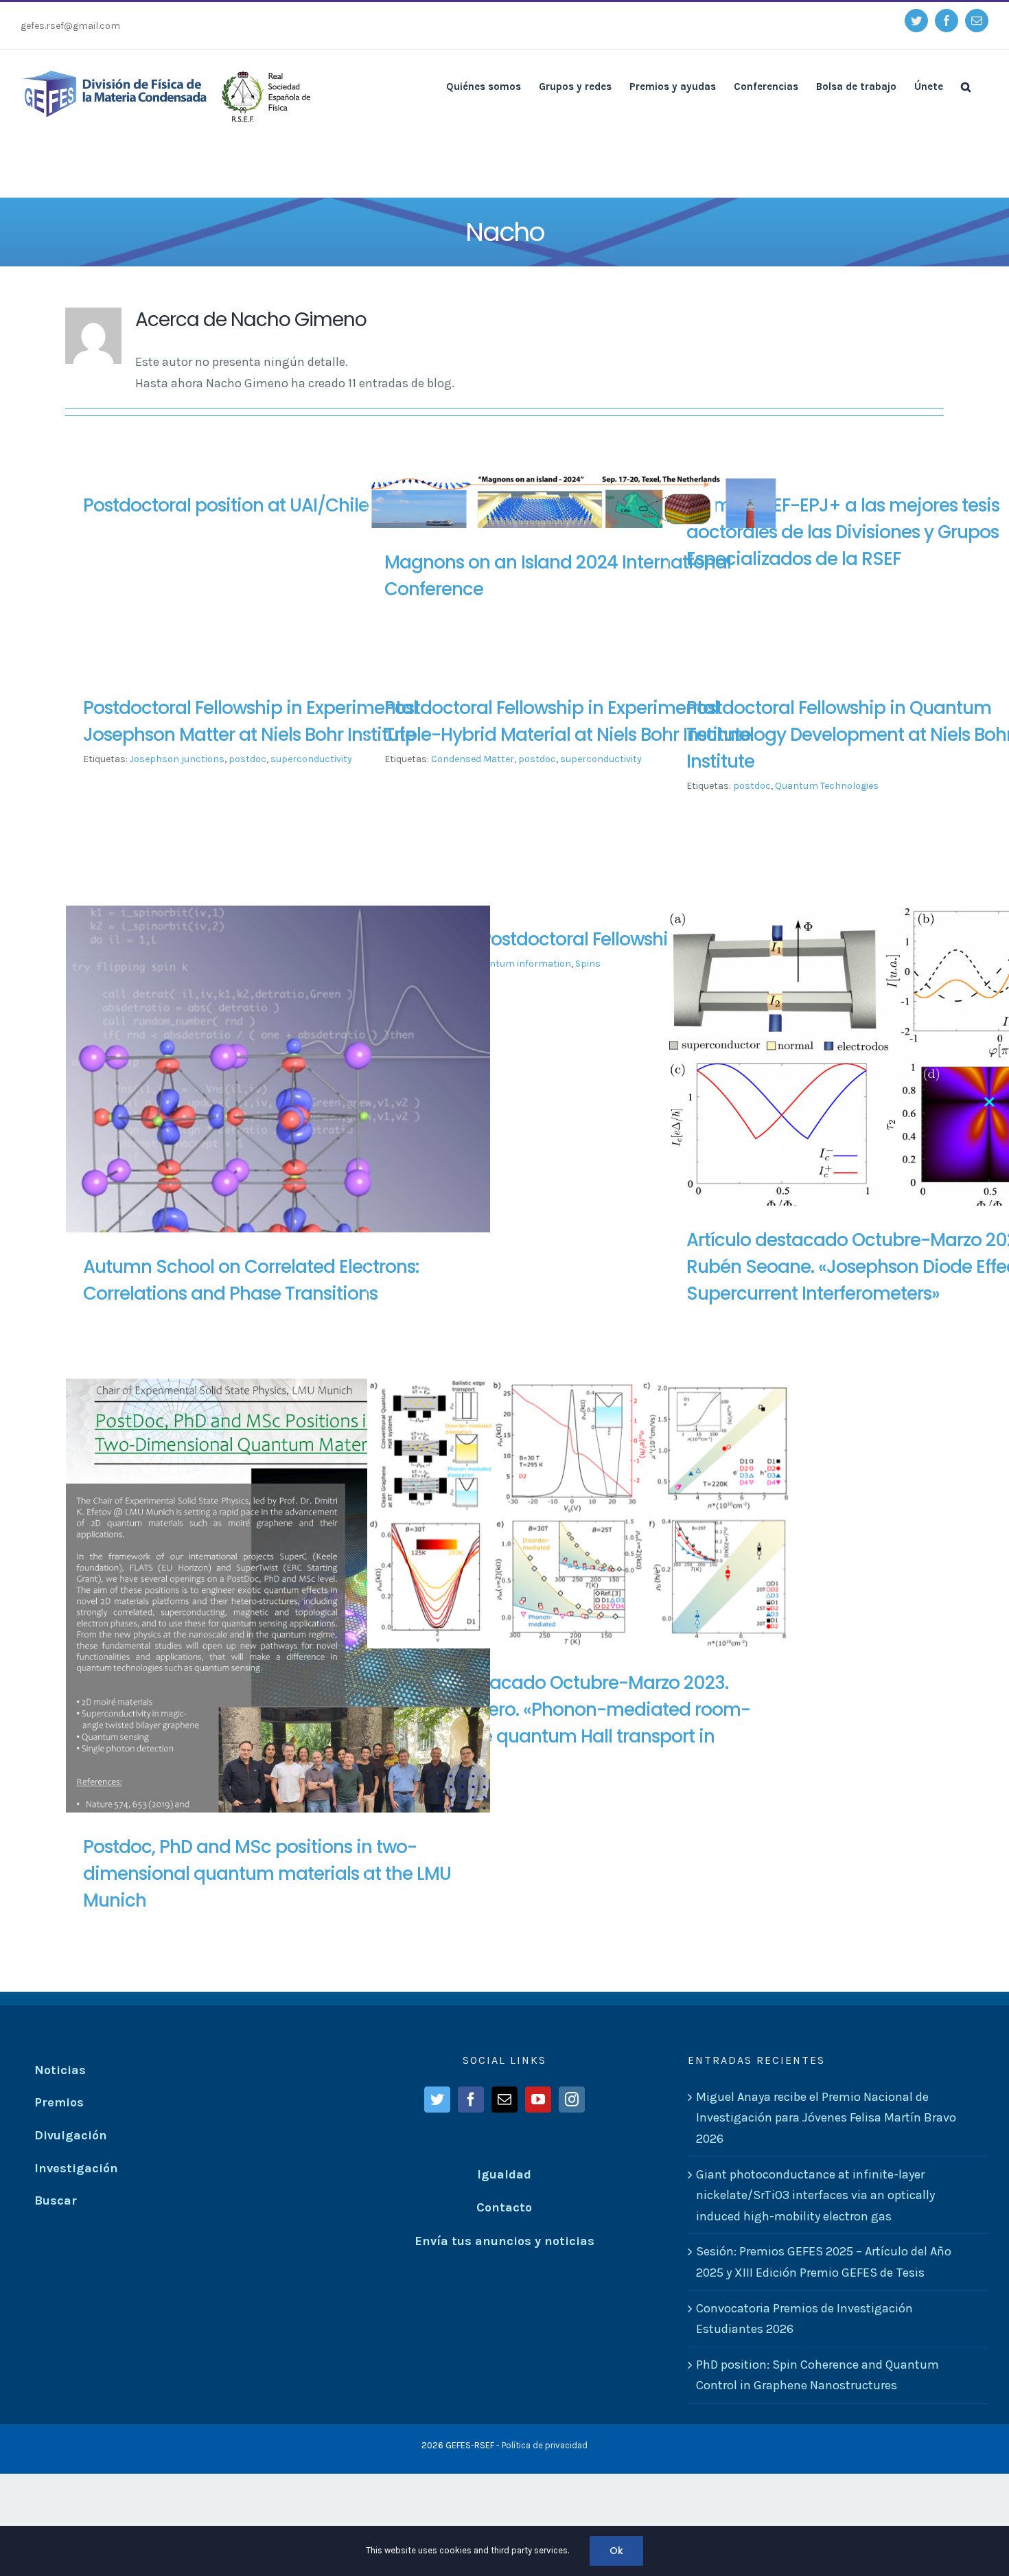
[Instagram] (572, 2100)
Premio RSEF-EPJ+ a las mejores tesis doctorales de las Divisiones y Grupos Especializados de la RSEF (843, 532)
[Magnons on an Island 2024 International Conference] (579, 516)
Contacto (504, 2207)
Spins (588, 964)
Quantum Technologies (827, 786)
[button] (966, 86)
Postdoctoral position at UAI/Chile (226, 505)
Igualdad (504, 2174)
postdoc (247, 759)
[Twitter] (437, 2100)
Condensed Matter (473, 759)
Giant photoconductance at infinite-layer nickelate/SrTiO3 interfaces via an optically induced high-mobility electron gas (815, 2195)
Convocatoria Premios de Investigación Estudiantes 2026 (804, 2319)
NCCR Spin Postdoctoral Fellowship (532, 939)
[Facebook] (471, 2100)
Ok (616, 2551)
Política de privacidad (545, 2445)
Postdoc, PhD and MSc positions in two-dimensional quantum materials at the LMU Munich (267, 1874)
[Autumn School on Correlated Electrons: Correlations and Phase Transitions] (278, 1118)
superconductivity (311, 759)
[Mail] (505, 2100)
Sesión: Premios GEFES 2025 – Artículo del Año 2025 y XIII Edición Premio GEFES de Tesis (824, 2262)
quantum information (522, 964)
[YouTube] (538, 2100)
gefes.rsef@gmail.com (70, 26)
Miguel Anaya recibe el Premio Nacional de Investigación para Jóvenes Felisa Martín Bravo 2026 (826, 2118)
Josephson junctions (177, 759)
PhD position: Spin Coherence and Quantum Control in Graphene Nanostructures (817, 2375)
